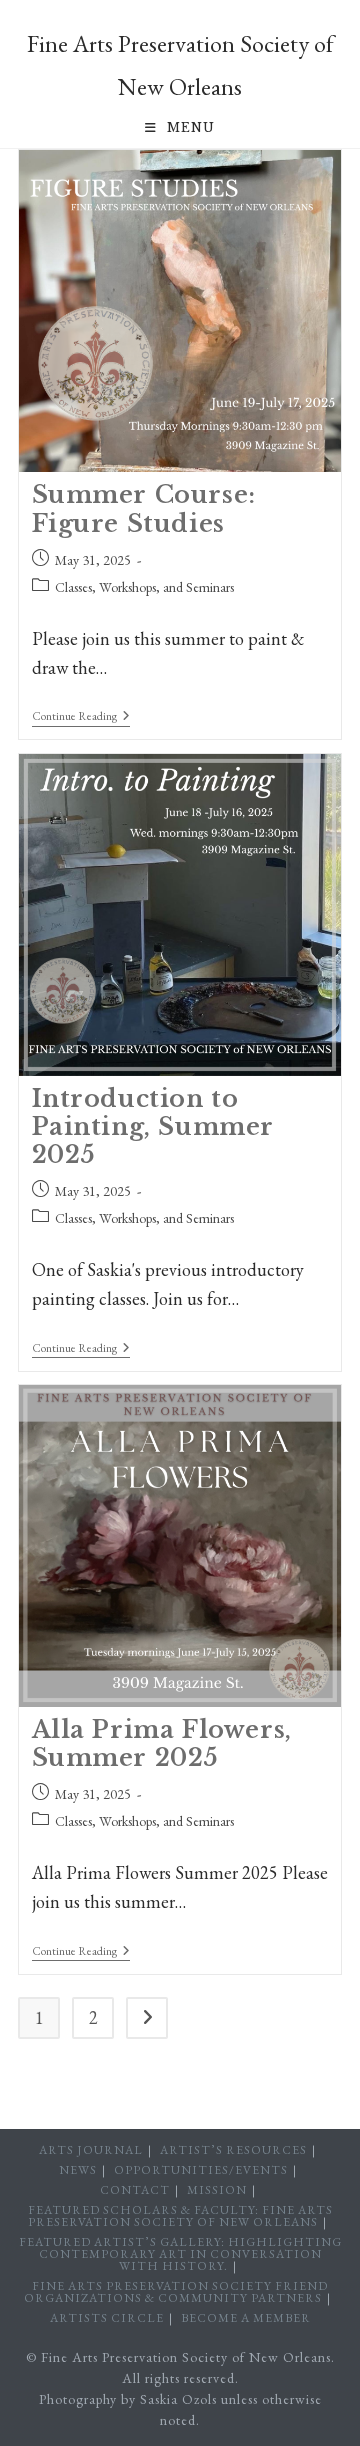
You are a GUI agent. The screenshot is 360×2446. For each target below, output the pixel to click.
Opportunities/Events (201, 2170)
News (78, 2170)
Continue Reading (81, 717)
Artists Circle (107, 2318)
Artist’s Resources (233, 2150)
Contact (135, 2190)
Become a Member (246, 2318)
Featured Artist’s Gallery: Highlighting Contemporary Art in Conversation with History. (180, 2254)
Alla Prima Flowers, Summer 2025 (162, 1743)
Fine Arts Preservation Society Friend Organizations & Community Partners (176, 2292)
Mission (217, 2190)
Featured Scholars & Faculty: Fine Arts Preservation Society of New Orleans (180, 2216)
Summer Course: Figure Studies (144, 508)
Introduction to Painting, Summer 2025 (153, 1126)
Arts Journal (91, 2150)
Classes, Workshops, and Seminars (144, 587)
